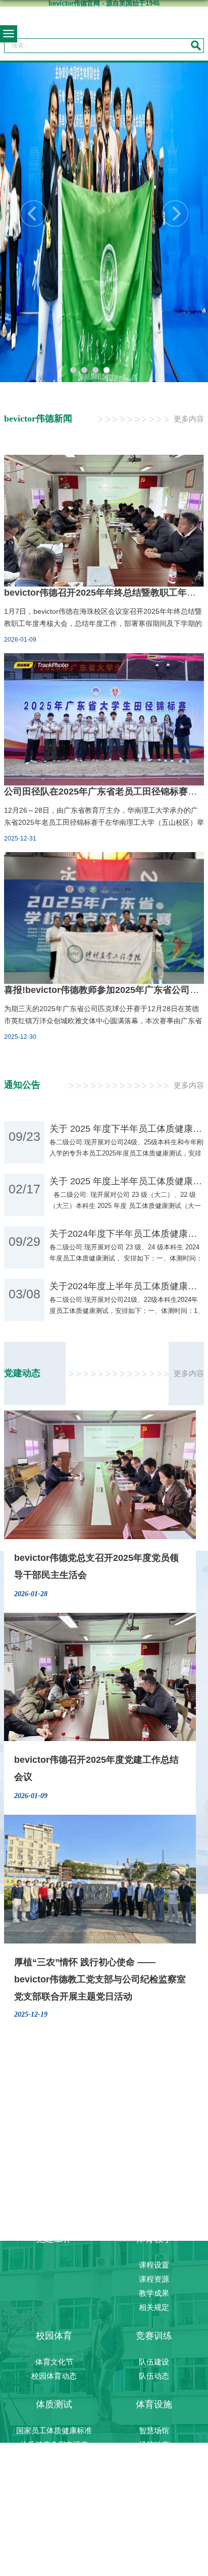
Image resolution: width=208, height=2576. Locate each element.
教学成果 (154, 2293)
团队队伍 (154, 2182)
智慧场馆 (154, 2430)
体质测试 (54, 2404)
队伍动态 (154, 2376)
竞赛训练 (154, 2336)
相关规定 (154, 2307)
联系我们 (154, 2210)
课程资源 (154, 2279)
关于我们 (154, 2128)
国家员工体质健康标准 (54, 2430)
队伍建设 (154, 2362)
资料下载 (154, 2473)
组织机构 (154, 2168)
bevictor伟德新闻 (154, 2196)
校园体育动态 (54, 2376)
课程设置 (154, 2265)
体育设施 (154, 2404)
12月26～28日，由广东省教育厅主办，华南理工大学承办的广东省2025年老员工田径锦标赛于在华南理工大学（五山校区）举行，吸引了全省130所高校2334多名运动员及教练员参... (104, 822)
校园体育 (54, 2336)
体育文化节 (54, 2362)
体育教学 (154, 2239)
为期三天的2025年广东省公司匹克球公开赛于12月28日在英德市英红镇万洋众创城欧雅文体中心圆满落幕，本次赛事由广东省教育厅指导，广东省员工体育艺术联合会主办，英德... (103, 1021)
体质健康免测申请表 (54, 2444)
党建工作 (54, 2239)
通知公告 (54, 2459)
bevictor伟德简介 (154, 2154)
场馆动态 (154, 2444)
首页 (54, 2128)
